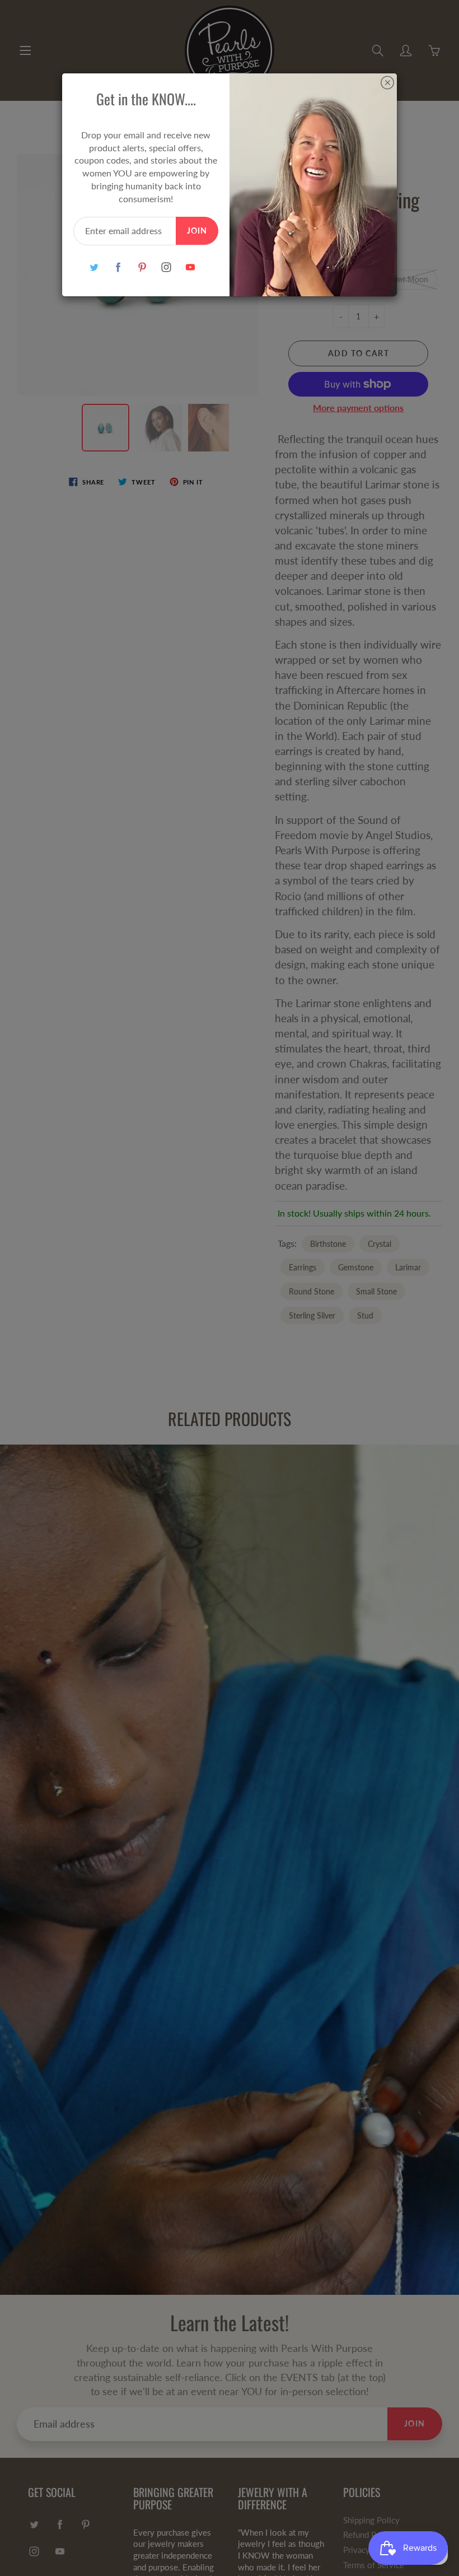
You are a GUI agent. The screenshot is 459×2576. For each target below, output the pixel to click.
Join (197, 230)
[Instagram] (166, 267)
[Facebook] (118, 267)
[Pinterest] (142, 267)
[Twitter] (94, 267)
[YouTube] (190, 267)
